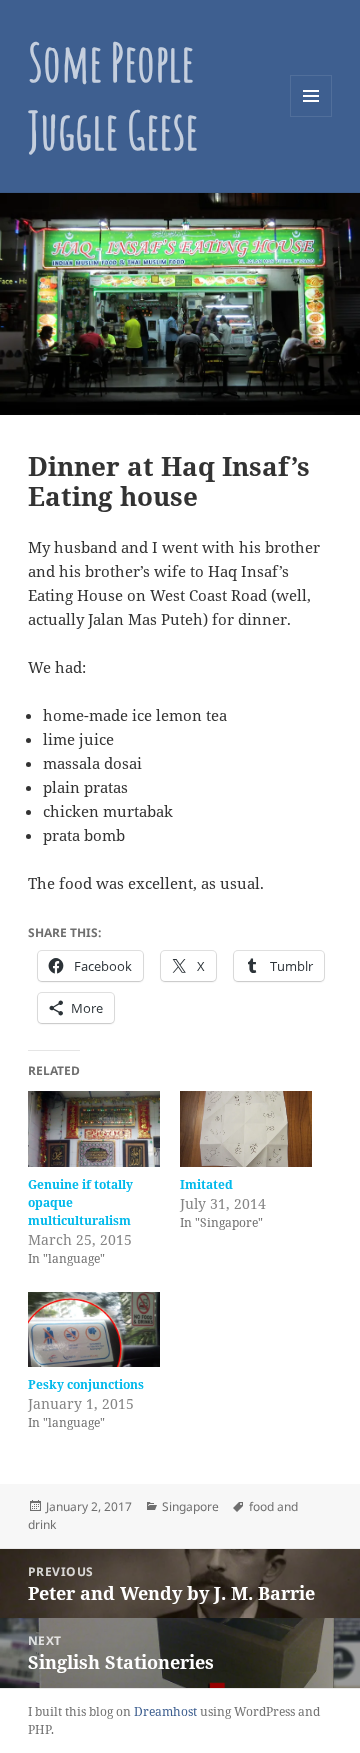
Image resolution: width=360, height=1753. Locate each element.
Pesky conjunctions (86, 1384)
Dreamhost (165, 1711)
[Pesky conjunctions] (94, 1330)
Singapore (190, 1506)
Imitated (206, 1184)
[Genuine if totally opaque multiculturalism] (94, 1129)
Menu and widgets (311, 116)
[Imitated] (246, 1129)
